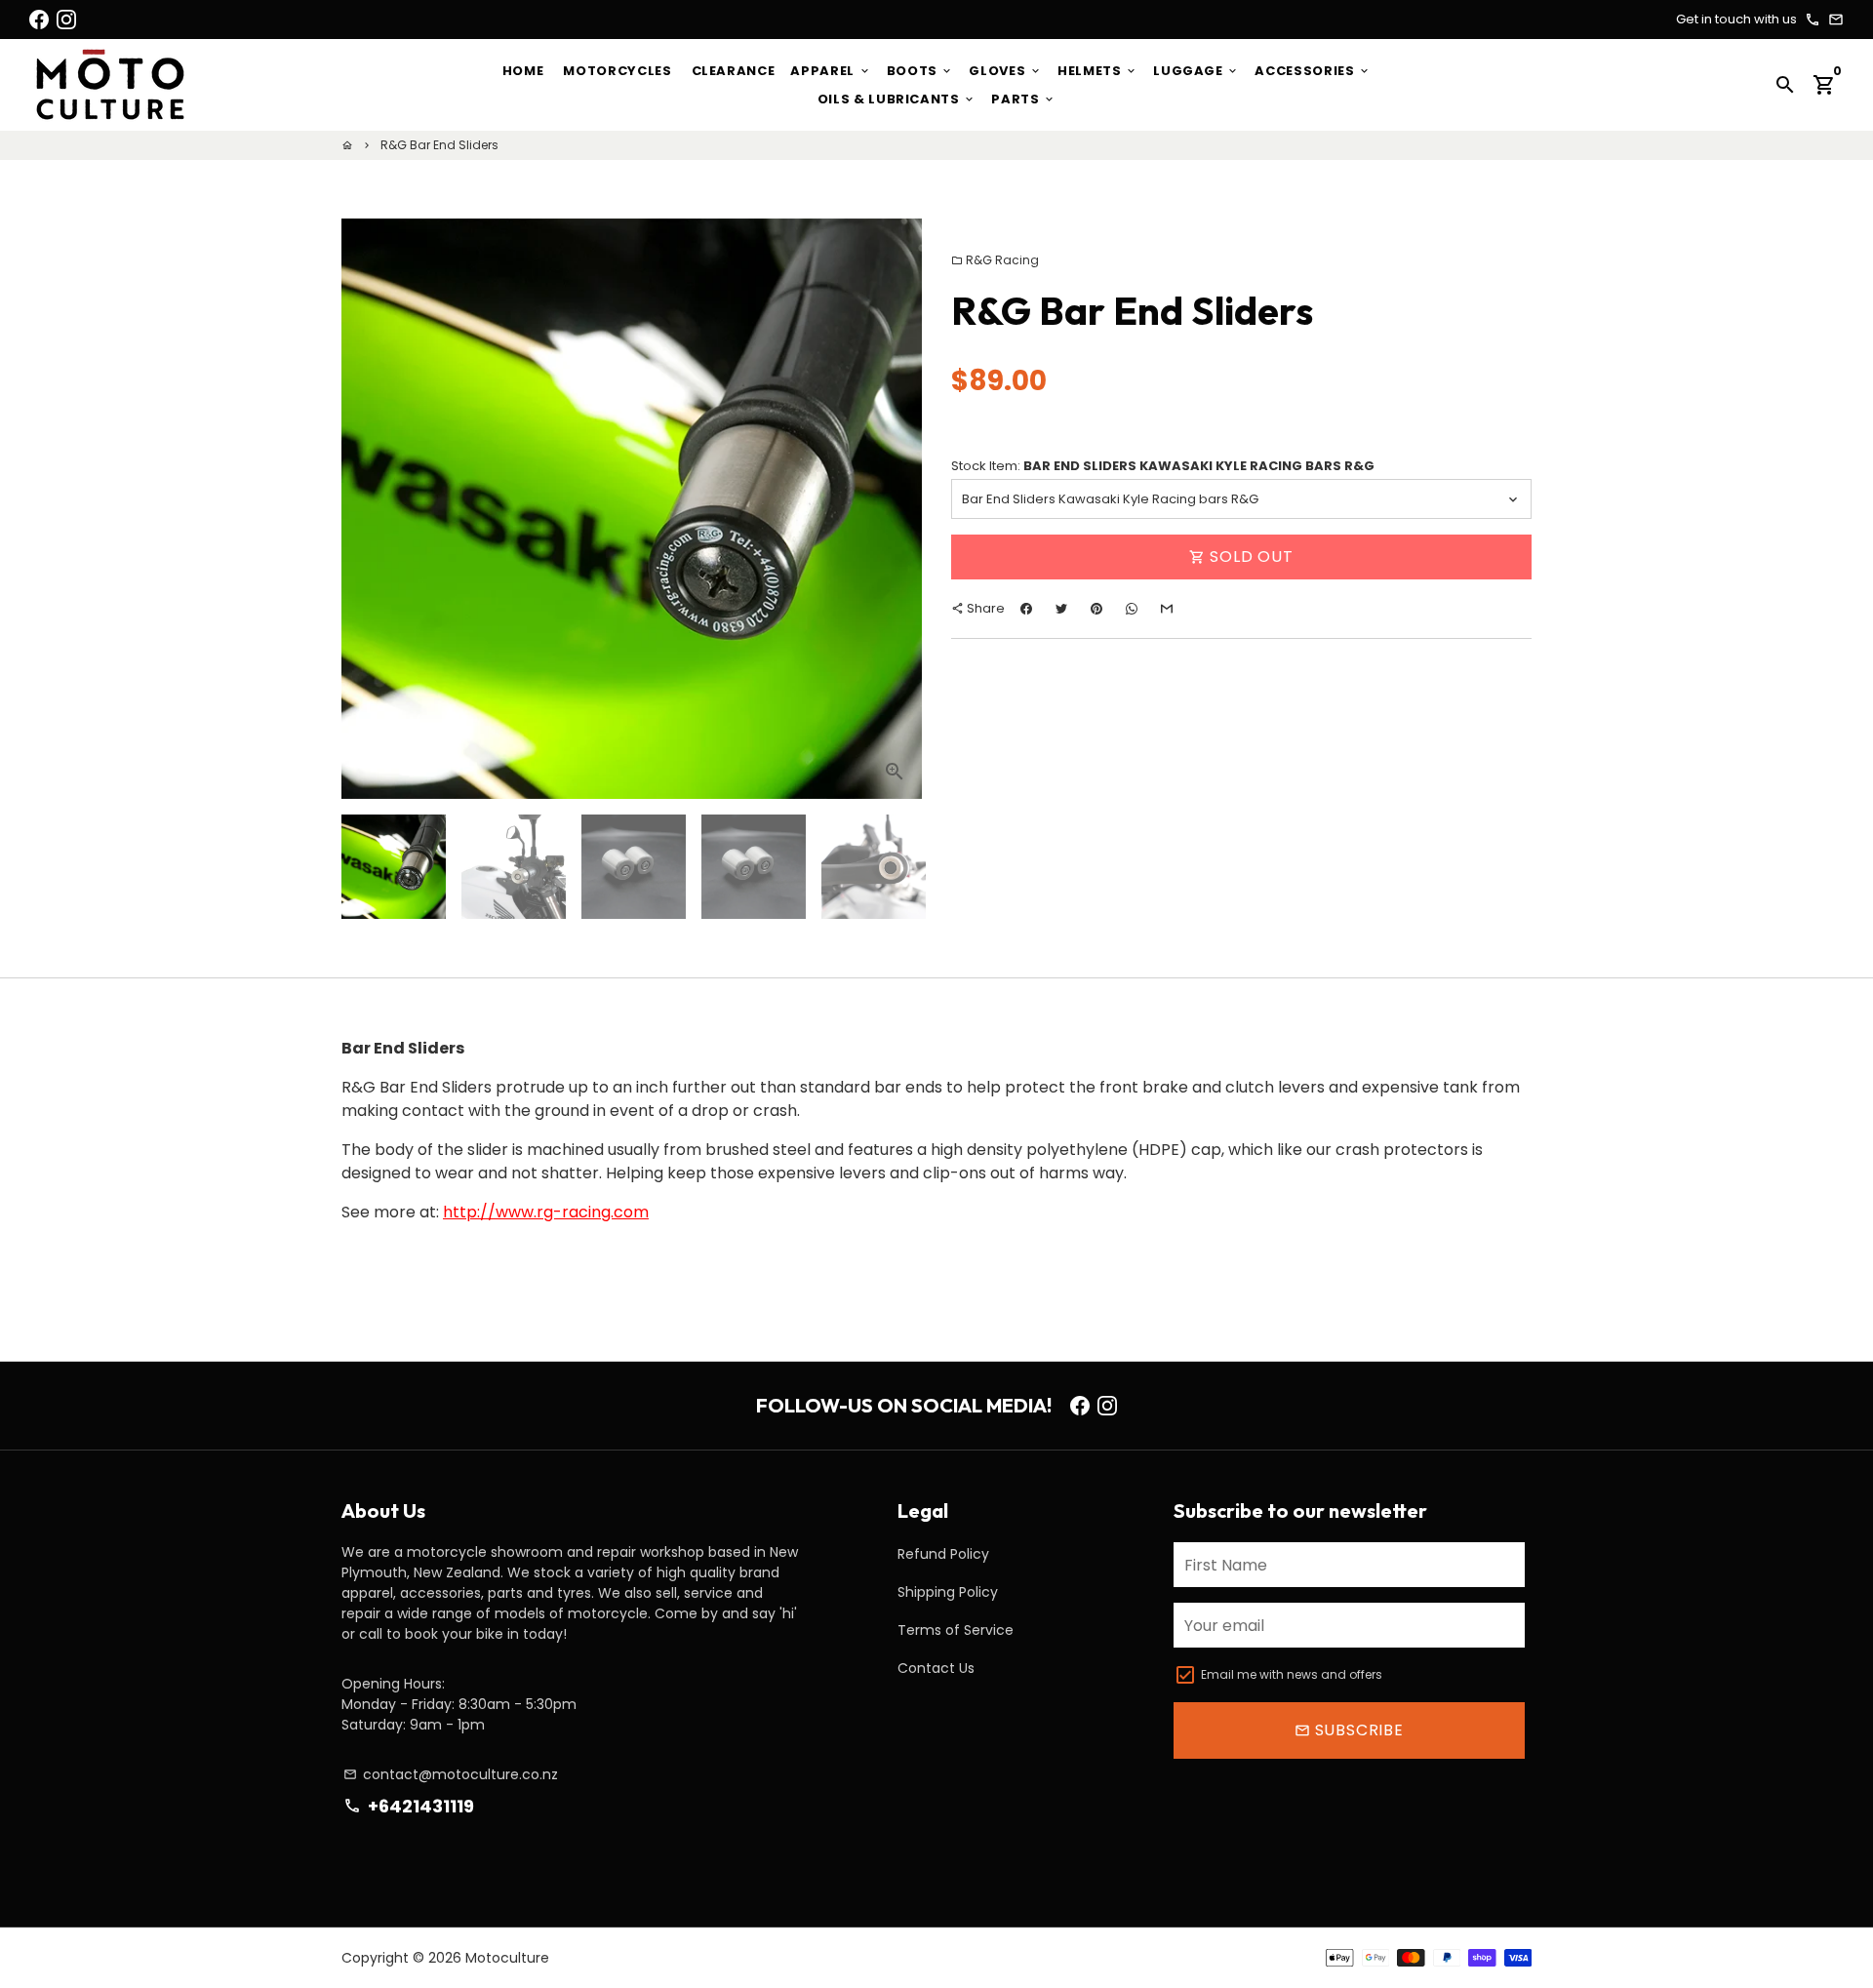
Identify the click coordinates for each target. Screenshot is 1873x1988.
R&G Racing (995, 260)
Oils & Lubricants (897, 99)
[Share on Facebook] (1026, 610)
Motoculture (507, 1958)
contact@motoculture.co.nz (451, 1774)
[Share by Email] (1167, 610)
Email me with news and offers (1292, 1674)
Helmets (1097, 71)
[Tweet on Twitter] (1061, 610)
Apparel (830, 71)
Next (896, 509)
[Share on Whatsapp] (1132, 610)
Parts (1023, 99)
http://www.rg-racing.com (546, 1212)
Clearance (734, 71)
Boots (920, 71)
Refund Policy (943, 1554)
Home (523, 71)
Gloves (1005, 71)
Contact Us (936, 1668)
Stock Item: (1163, 466)
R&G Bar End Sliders (439, 145)
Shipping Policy (948, 1592)
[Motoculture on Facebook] (39, 20)
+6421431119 (408, 1806)
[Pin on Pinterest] (1096, 610)
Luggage (1196, 71)
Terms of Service (956, 1630)
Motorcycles (617, 71)
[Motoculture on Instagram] (66, 20)
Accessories (1313, 71)
